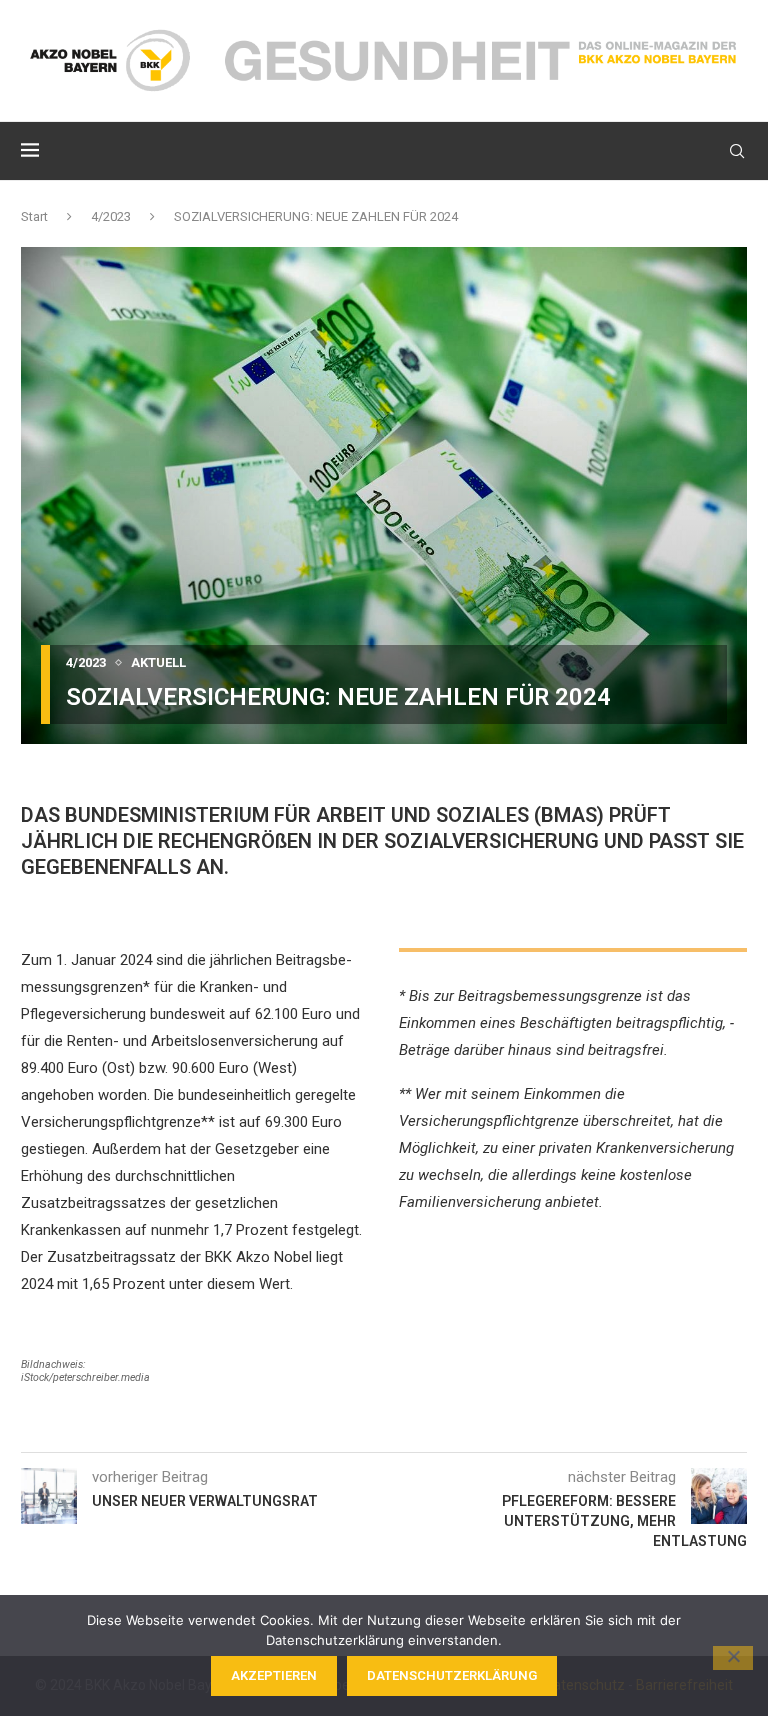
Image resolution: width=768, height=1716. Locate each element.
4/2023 (111, 216)
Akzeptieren (274, 1675)
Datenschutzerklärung (452, 1675)
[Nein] (733, 1658)
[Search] (737, 151)
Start (34, 216)
